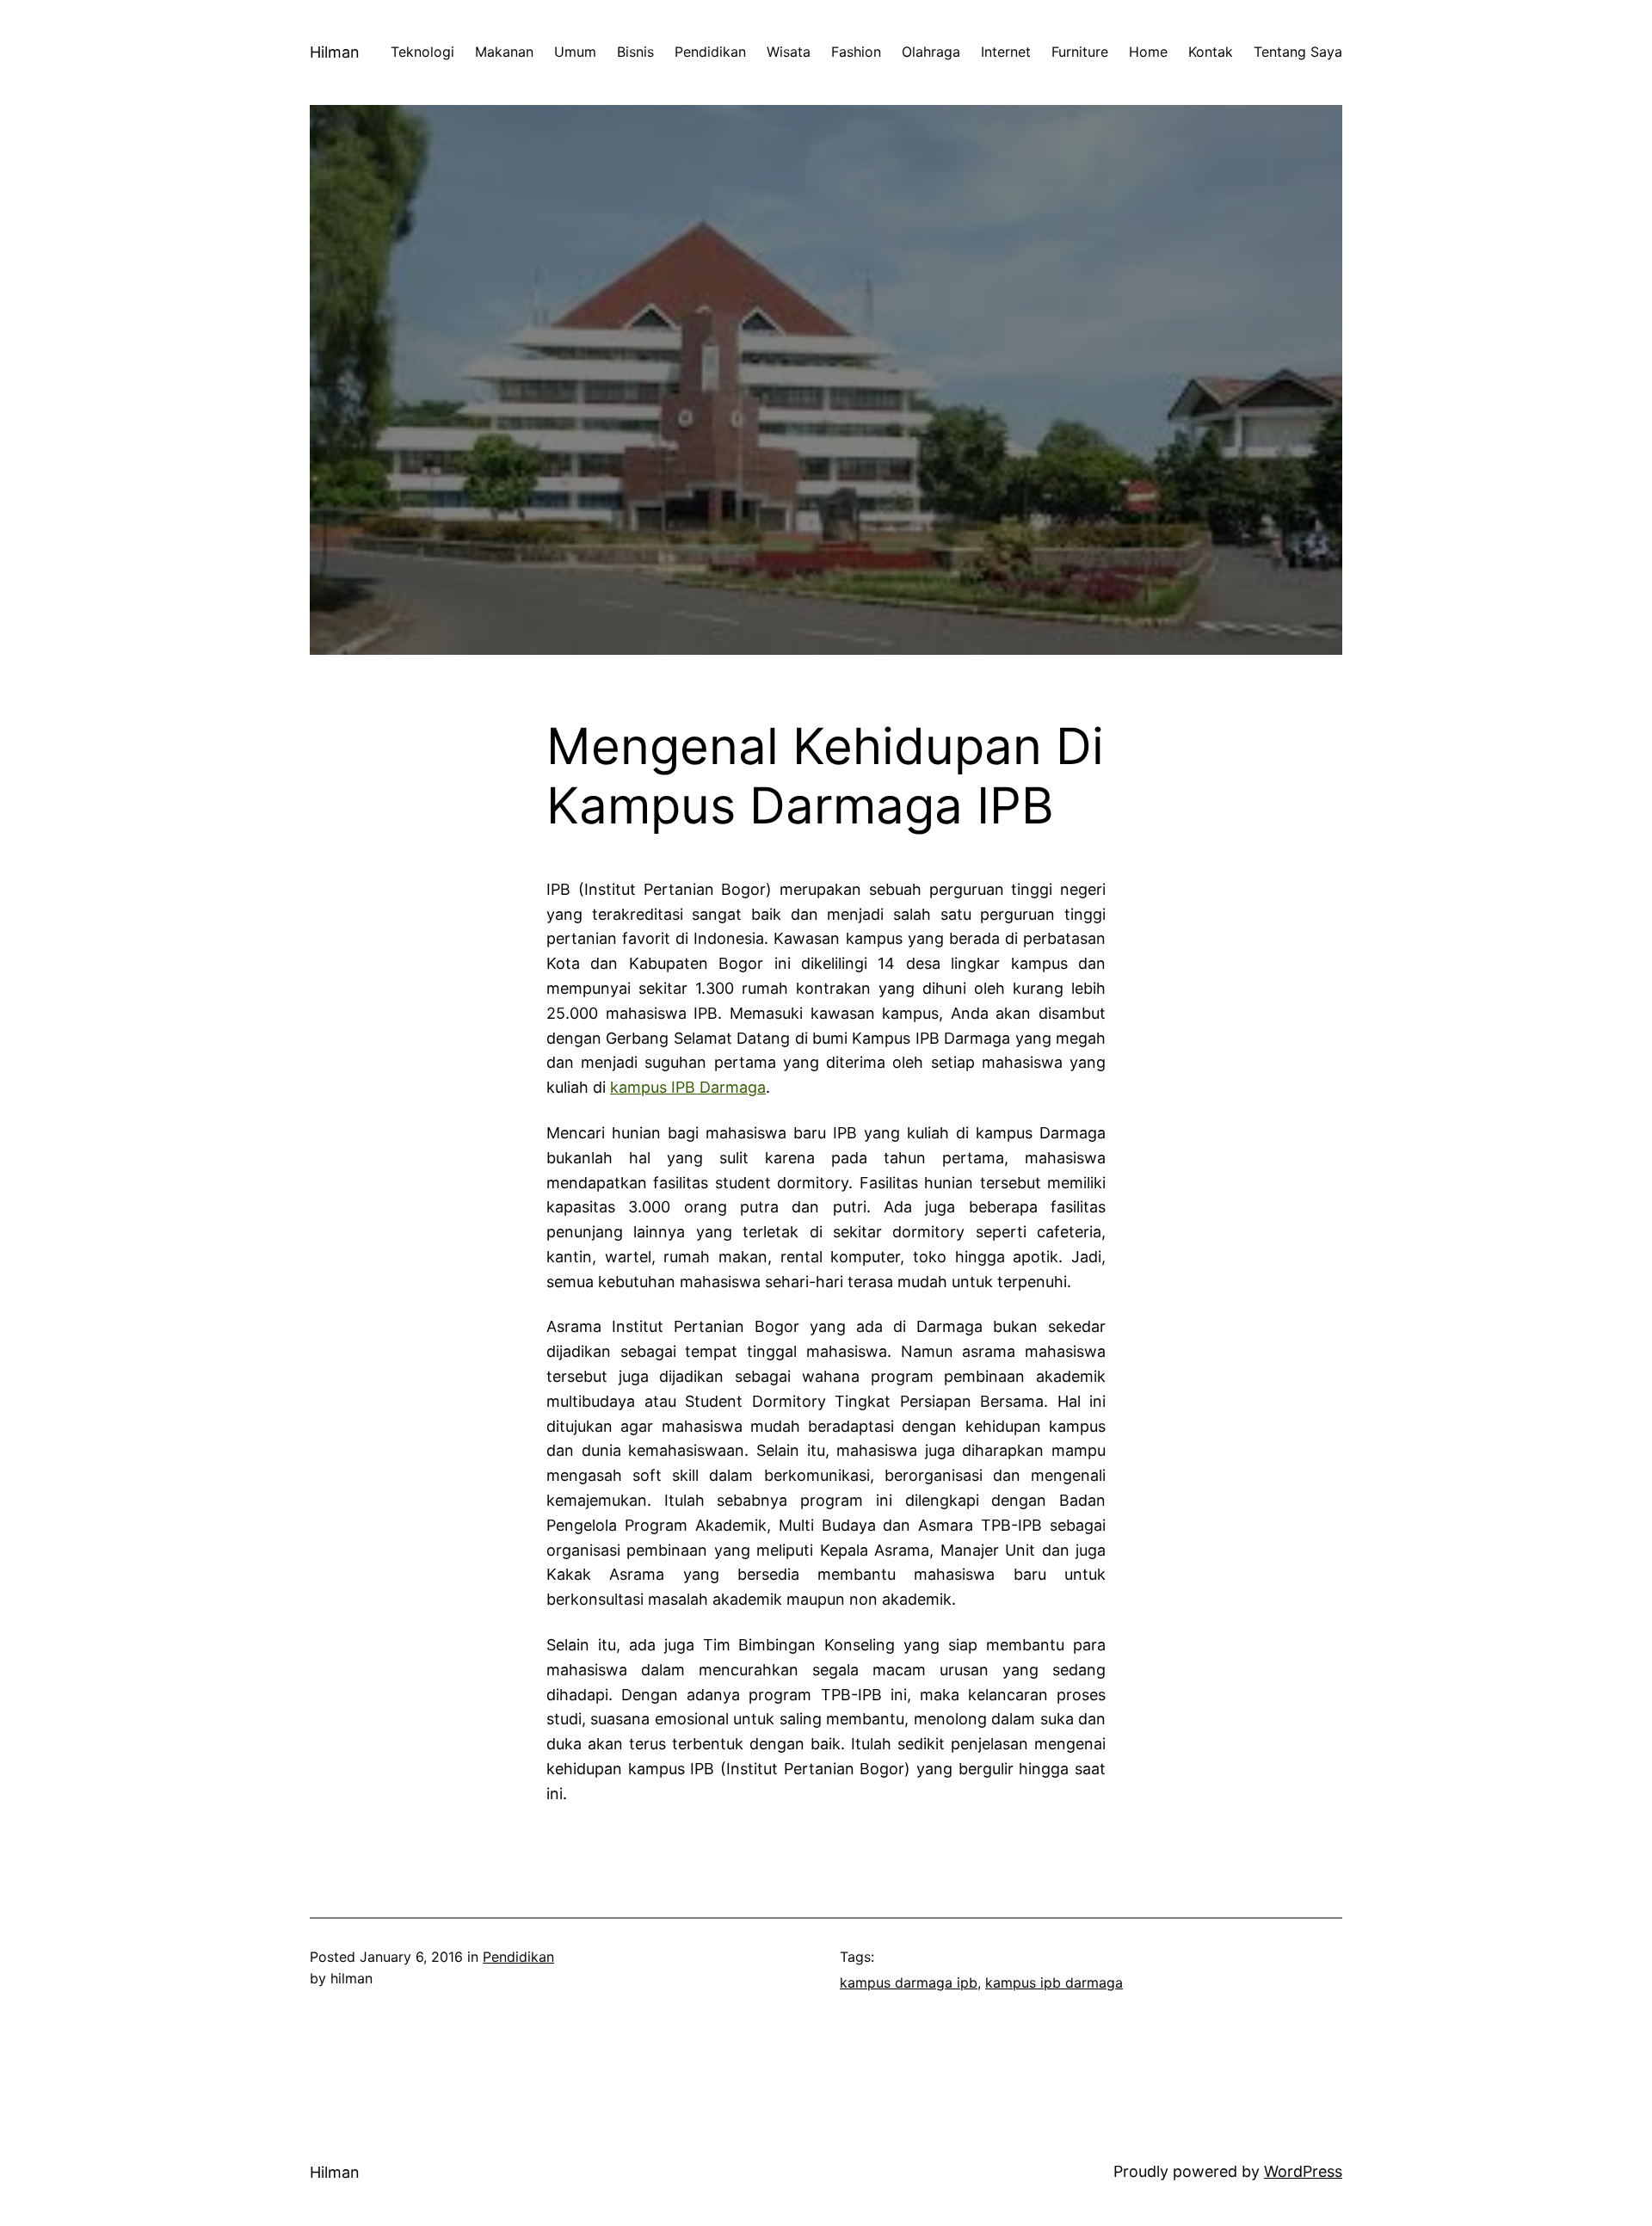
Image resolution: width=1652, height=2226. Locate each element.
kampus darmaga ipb (909, 1982)
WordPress (1303, 2171)
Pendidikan (518, 1957)
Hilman (335, 52)
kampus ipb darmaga (1054, 1982)
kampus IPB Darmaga (688, 1087)
